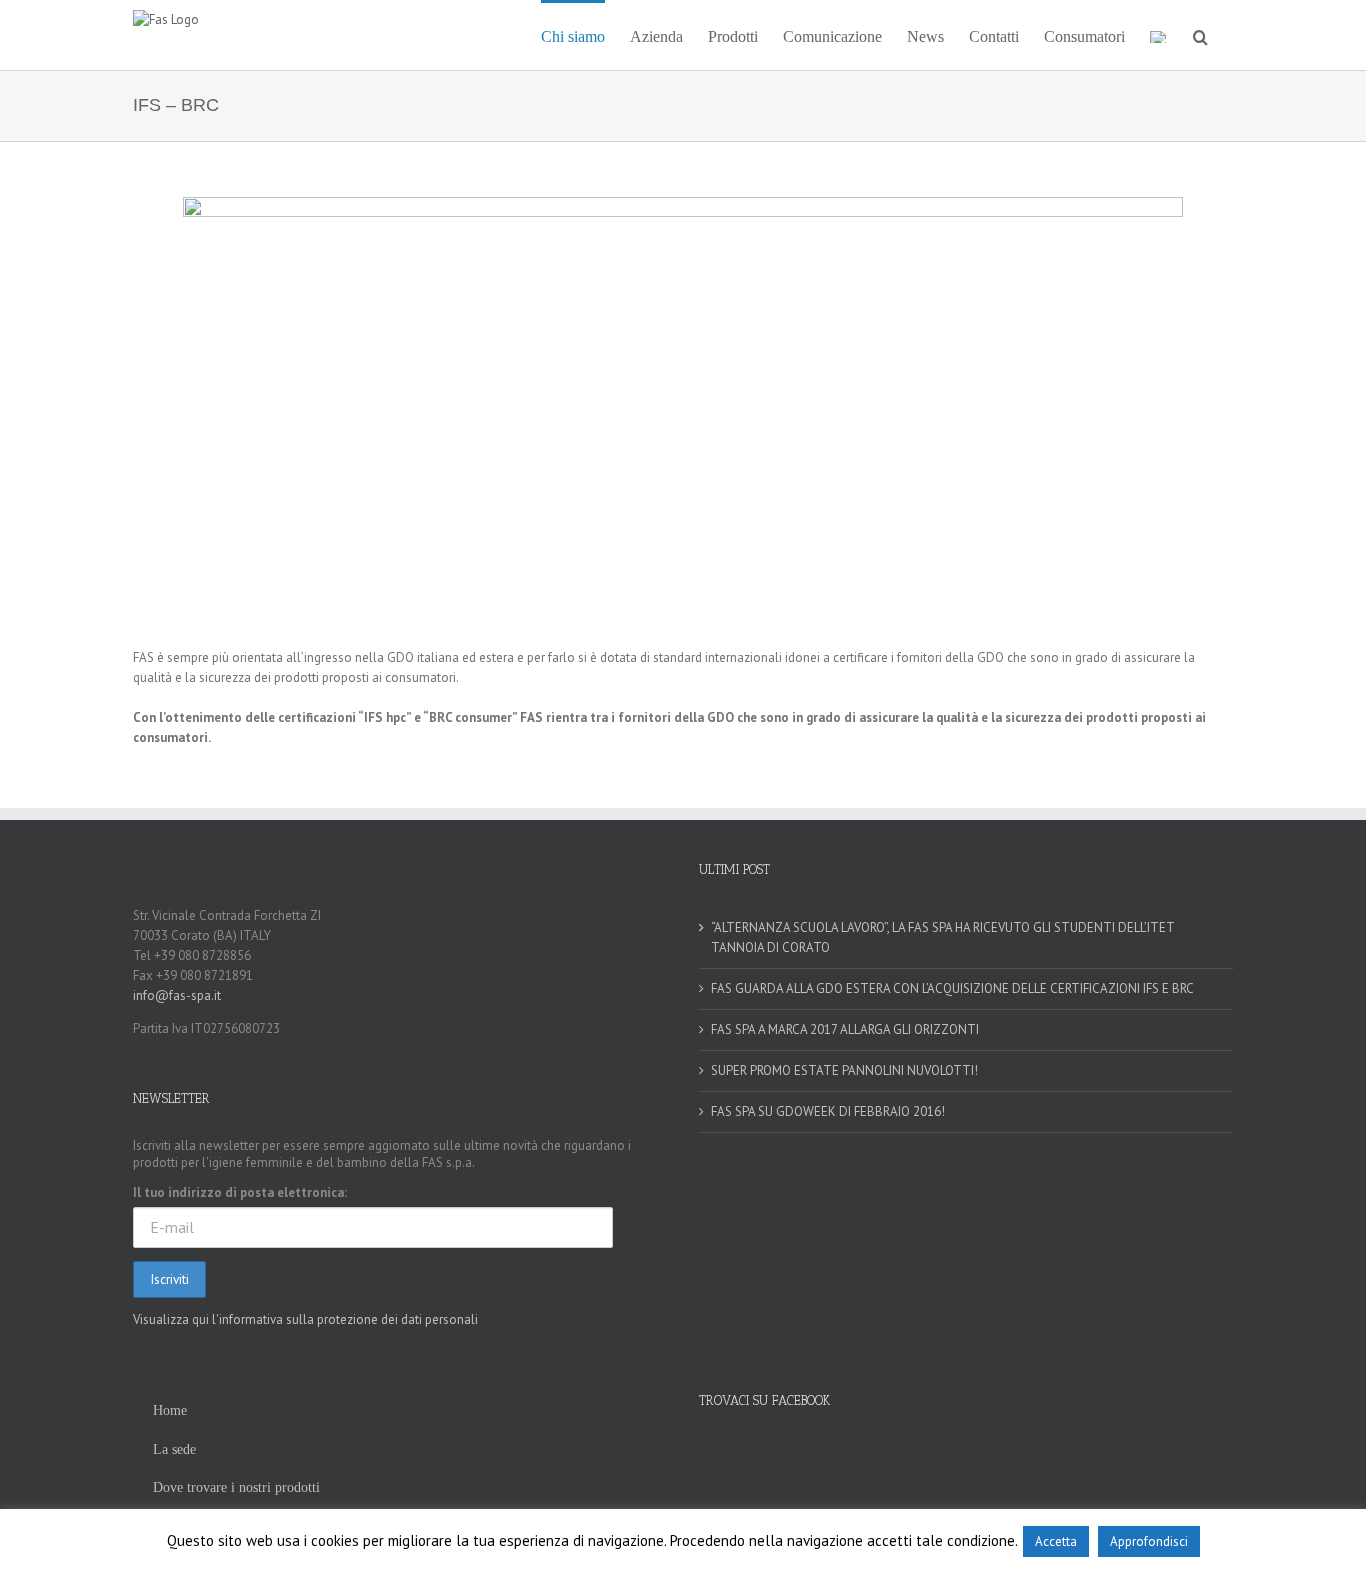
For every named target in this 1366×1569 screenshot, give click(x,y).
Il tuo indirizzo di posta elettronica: (240, 1192)
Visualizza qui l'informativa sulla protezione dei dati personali (305, 1319)
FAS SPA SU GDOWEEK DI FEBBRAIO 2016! (828, 1111)
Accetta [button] (1056, 1541)
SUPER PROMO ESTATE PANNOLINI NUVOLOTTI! (844, 1070)
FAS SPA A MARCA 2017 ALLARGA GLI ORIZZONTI (845, 1029)
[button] (1200, 35)
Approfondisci (1149, 1541)
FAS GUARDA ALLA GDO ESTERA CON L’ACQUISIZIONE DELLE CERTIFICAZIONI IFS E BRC (952, 988)
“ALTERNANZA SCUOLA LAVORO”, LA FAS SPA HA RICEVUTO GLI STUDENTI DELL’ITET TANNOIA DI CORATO (942, 937)
